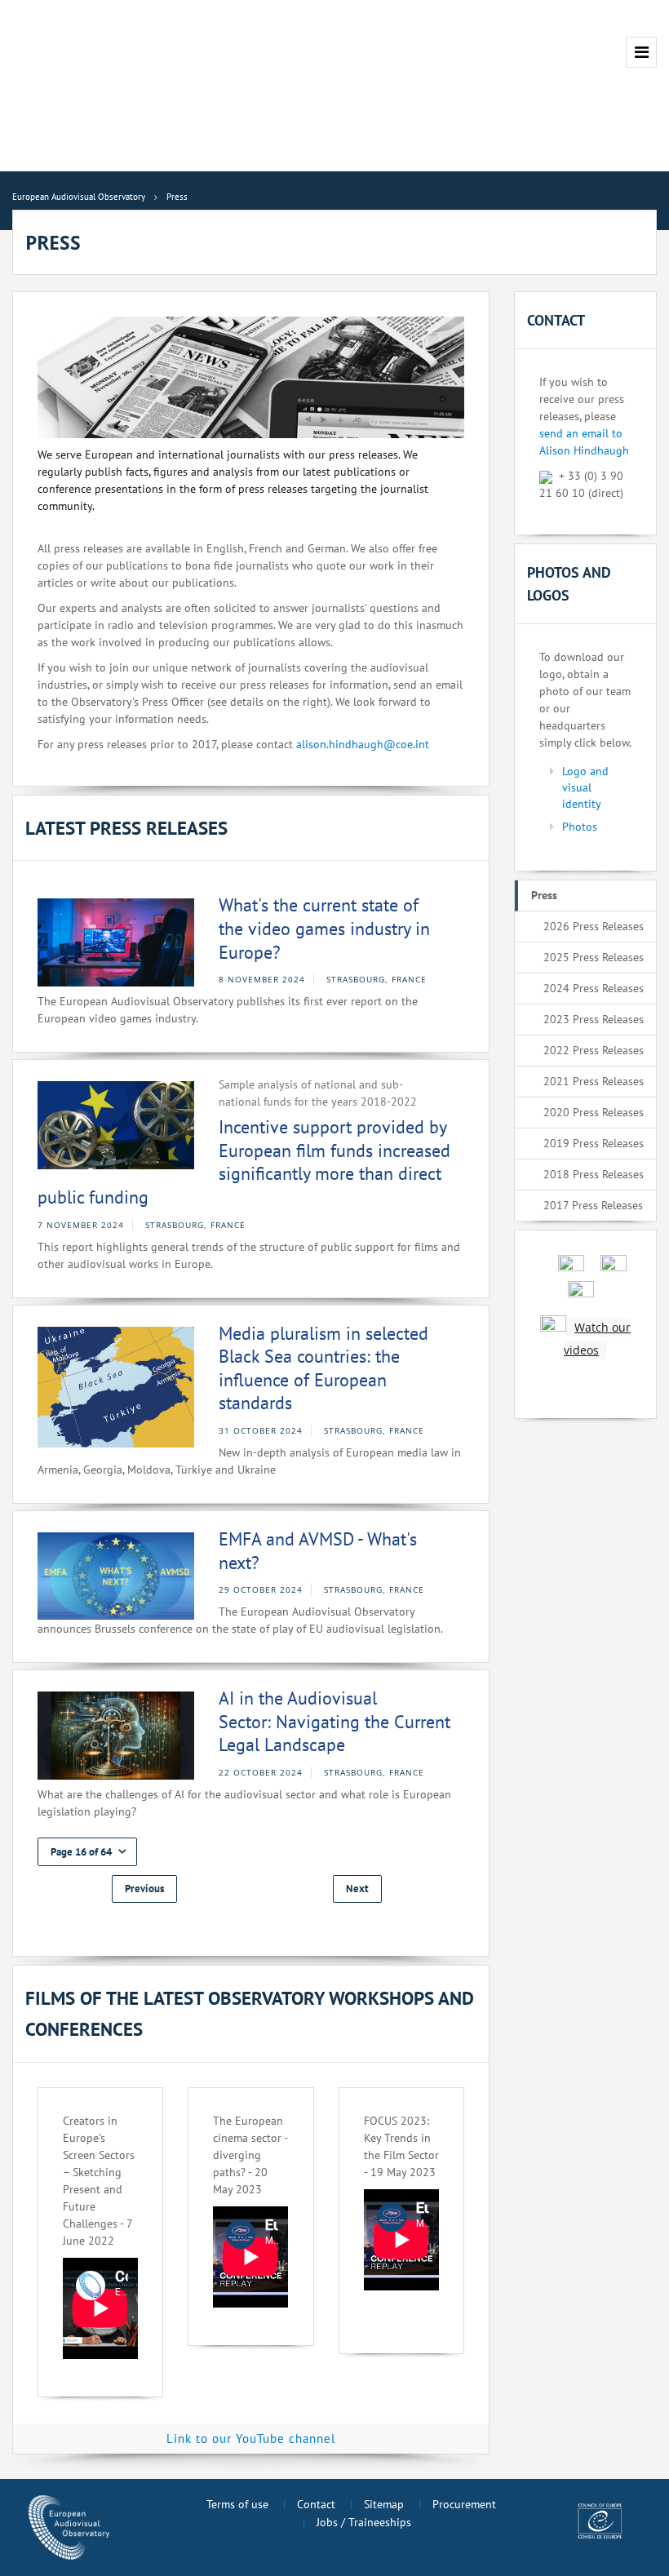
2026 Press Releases (594, 926)
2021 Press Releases (594, 1081)
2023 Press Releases (594, 1019)
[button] (87, 1852)
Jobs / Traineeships (364, 2522)
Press (544, 895)
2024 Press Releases (594, 988)
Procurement (464, 2504)
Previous (144, 1889)
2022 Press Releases (594, 1050)
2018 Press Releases (594, 1174)
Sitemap (384, 2504)
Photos (580, 827)
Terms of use (237, 2504)
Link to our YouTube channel (251, 2439)
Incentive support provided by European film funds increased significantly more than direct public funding (244, 1162)
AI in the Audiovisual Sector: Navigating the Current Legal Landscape (334, 1721)
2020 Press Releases (594, 1112)
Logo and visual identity (585, 787)
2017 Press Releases (593, 1205)
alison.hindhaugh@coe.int (363, 744)
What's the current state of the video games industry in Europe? (324, 928)
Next (357, 1889)
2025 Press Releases (594, 957)
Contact (316, 2504)
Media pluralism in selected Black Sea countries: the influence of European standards (323, 1368)
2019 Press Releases (594, 1143)
